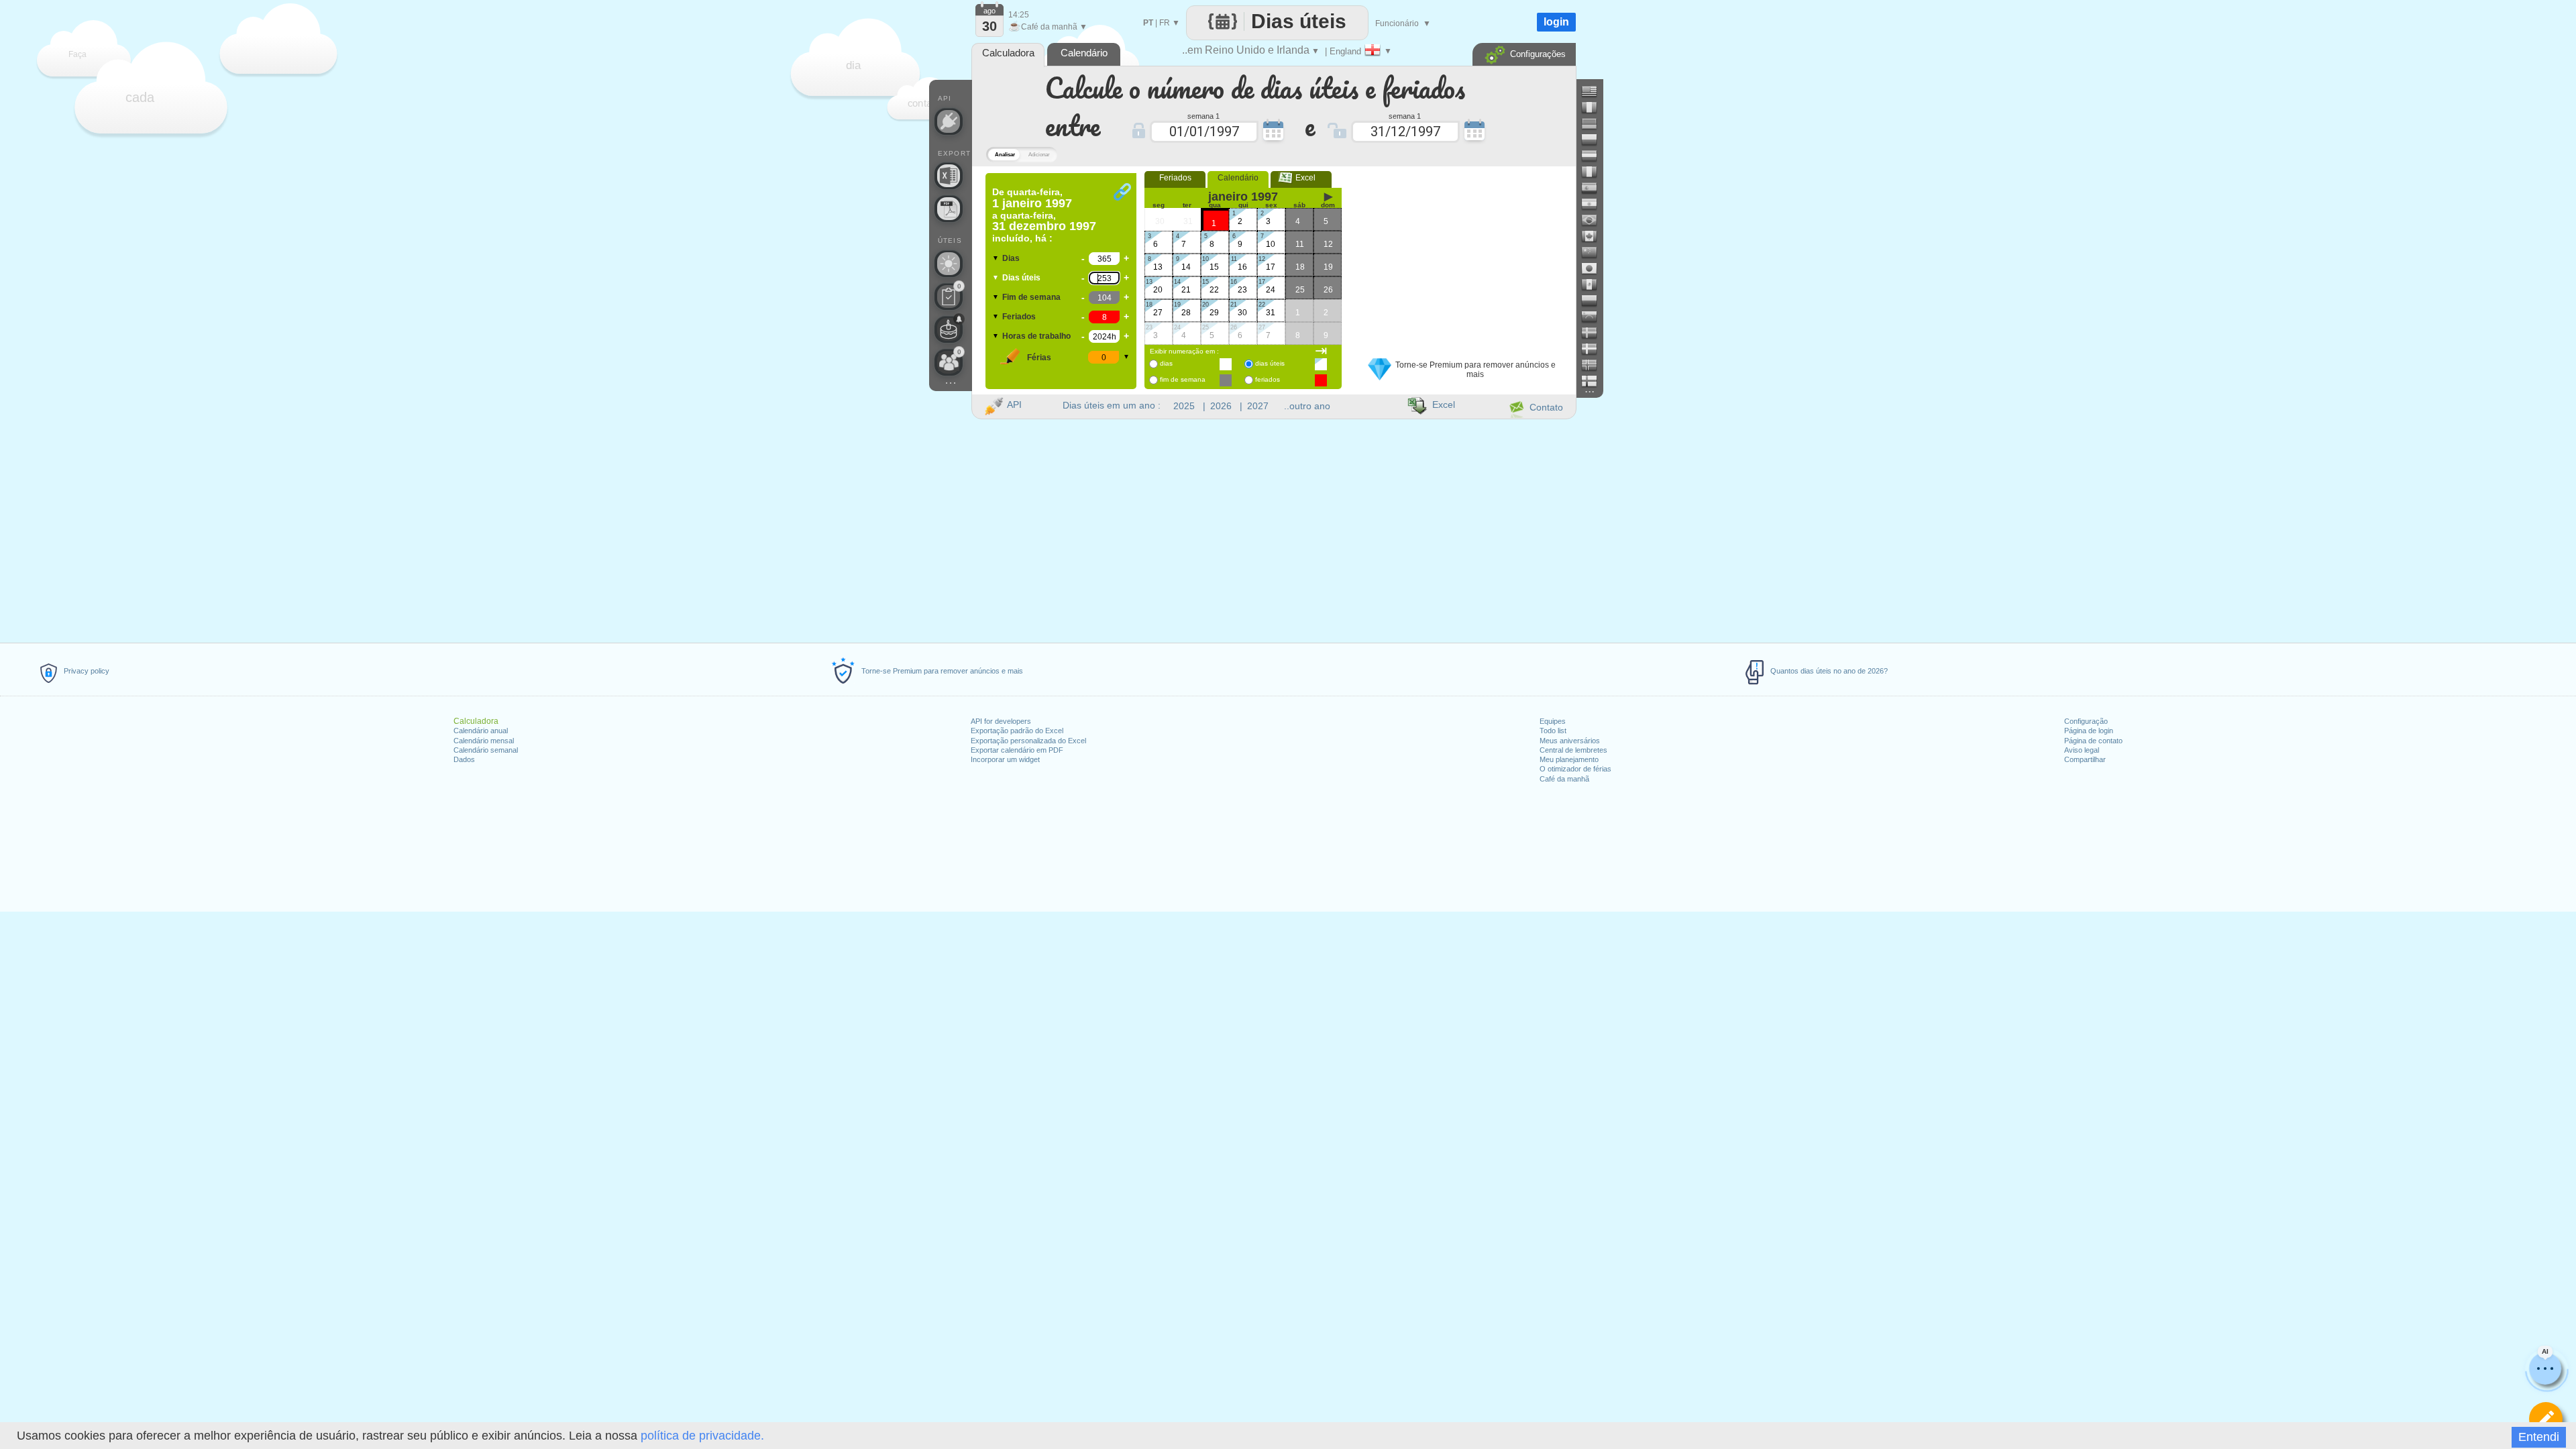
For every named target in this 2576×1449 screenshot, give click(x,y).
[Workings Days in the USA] (1595, 91)
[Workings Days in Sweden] (1595, 333)
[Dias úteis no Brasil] (1595, 220)
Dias (1011, 258)
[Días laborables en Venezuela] (1595, 317)
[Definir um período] (2546, 1419)
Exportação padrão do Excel (1017, 731)
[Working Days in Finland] (1595, 381)
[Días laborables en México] (1595, 284)
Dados (464, 759)
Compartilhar (2085, 759)
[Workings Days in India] (1595, 204)
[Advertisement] (1462, 257)
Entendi (2539, 1437)
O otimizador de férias (1575, 769)
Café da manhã (1564, 779)
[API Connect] (949, 121)
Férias (1039, 358)
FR (1165, 23)
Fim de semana (1031, 297)
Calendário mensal (484, 741)
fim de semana (1183, 379)
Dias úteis (1021, 278)
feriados (1268, 379)
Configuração (2086, 721)
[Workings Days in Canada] (1595, 236)
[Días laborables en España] (1595, 188)
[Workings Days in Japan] (1595, 268)
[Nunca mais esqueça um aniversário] (949, 329)
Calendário (1238, 178)
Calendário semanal (486, 750)
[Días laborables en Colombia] (1595, 301)
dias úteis (1270, 363)
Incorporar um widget (1005, 759)
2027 (1258, 406)
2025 (1184, 406)
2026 (1221, 406)
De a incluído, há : (1044, 215)
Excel (1301, 178)
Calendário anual (481, 731)
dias (1166, 363)
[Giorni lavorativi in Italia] (1595, 172)
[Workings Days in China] (1595, 252)
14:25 (1019, 15)
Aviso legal (2082, 750)
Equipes (1553, 721)
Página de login (2089, 731)
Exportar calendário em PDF (1017, 750)
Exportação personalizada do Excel (1028, 741)
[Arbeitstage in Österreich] (1595, 156)
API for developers (1001, 721)
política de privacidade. (702, 1436)
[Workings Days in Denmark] (1595, 349)
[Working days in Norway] (1595, 365)
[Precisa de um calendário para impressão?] (949, 209)
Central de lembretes (1573, 750)
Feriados (1019, 317)
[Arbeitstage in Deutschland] (1595, 123)
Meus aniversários (1570, 741)
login (1556, 22)
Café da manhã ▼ (1048, 27)
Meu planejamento (1569, 759)
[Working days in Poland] (1595, 140)
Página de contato (2093, 741)
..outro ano (1307, 406)
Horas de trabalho (1036, 336)
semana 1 (1203, 115)
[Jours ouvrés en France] (1595, 107)
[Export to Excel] (949, 176)
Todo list (1553, 731)
